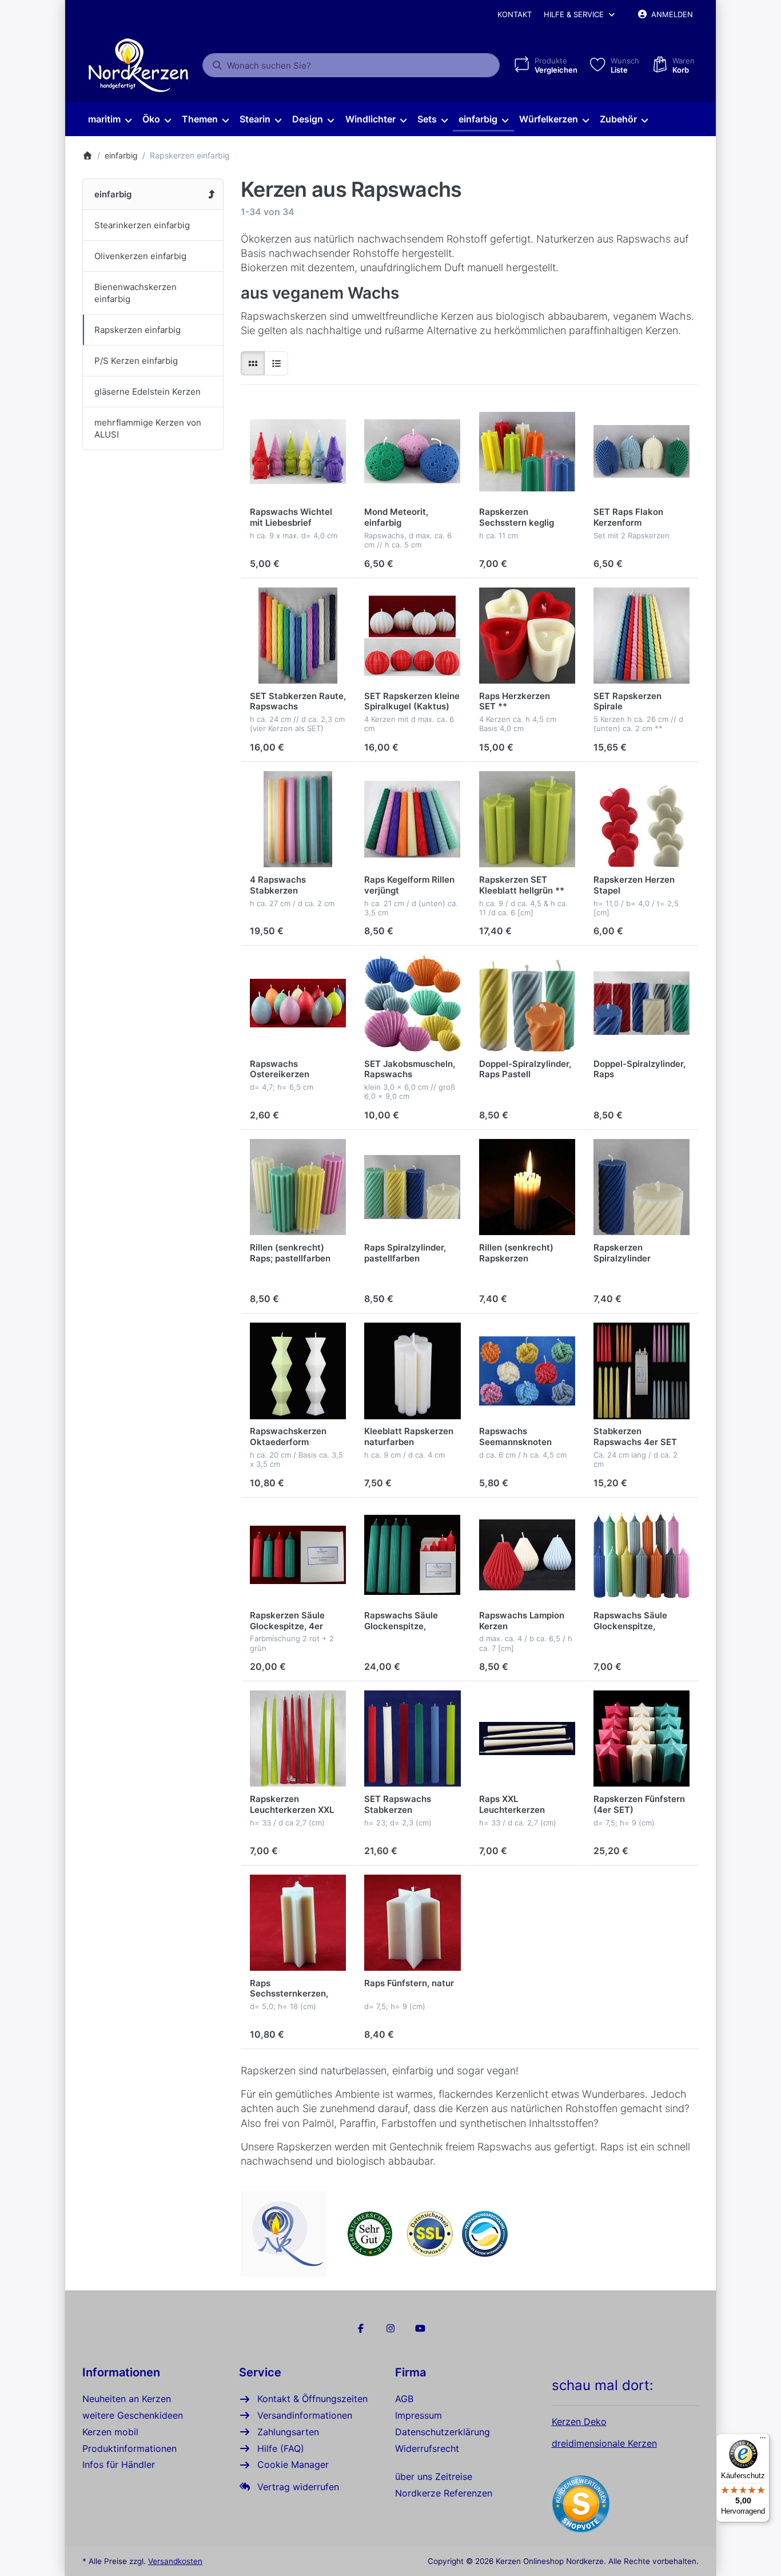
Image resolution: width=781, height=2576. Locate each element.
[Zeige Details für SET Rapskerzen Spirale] (641, 636)
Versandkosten (175, 2561)
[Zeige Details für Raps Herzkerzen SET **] (527, 636)
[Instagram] (390, 2328)
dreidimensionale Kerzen (604, 2443)
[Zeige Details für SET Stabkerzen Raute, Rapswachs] (298, 636)
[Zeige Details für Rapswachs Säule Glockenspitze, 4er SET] (412, 1555)
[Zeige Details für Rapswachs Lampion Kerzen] (527, 1555)
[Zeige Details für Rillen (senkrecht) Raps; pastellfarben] (298, 1187)
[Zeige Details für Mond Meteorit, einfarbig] (412, 451)
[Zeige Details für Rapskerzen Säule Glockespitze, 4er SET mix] (298, 1555)
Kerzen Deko (579, 2422)
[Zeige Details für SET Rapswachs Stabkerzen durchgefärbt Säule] (412, 1738)
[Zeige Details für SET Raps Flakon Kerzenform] (641, 451)
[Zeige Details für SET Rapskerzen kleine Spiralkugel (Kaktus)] (412, 636)
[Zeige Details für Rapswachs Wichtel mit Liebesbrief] (298, 451)
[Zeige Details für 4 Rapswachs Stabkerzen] (298, 819)
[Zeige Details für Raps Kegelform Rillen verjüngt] (412, 819)
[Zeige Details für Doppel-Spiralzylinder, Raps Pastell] (527, 1003)
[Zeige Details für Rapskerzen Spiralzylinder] (641, 1187)
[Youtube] (420, 2328)
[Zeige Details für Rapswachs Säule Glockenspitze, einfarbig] (641, 1555)
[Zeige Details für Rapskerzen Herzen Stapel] (641, 819)
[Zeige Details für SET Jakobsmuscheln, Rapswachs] (412, 1003)
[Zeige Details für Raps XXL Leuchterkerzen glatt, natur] (527, 1738)
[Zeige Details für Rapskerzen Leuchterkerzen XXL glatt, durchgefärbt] (298, 1738)
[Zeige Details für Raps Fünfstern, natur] (412, 1923)
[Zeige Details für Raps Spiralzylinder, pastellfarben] (412, 1187)
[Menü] (763, 2440)
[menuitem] (109, 120)
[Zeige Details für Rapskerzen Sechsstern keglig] (527, 451)
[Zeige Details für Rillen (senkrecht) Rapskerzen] (527, 1187)
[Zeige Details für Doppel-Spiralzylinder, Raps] (641, 1003)
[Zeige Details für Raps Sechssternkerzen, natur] (298, 1923)
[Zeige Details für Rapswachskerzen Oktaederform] (298, 1371)
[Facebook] (361, 2328)
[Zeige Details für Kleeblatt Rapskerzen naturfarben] (412, 1371)
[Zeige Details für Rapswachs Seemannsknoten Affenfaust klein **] (527, 1371)
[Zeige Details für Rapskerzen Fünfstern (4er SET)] (641, 1738)
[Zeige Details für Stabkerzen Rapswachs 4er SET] (641, 1371)
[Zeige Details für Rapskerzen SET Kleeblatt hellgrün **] (527, 819)
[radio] (253, 363)
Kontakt (515, 14)
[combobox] (351, 65)
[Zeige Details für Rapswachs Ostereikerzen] (298, 1003)
